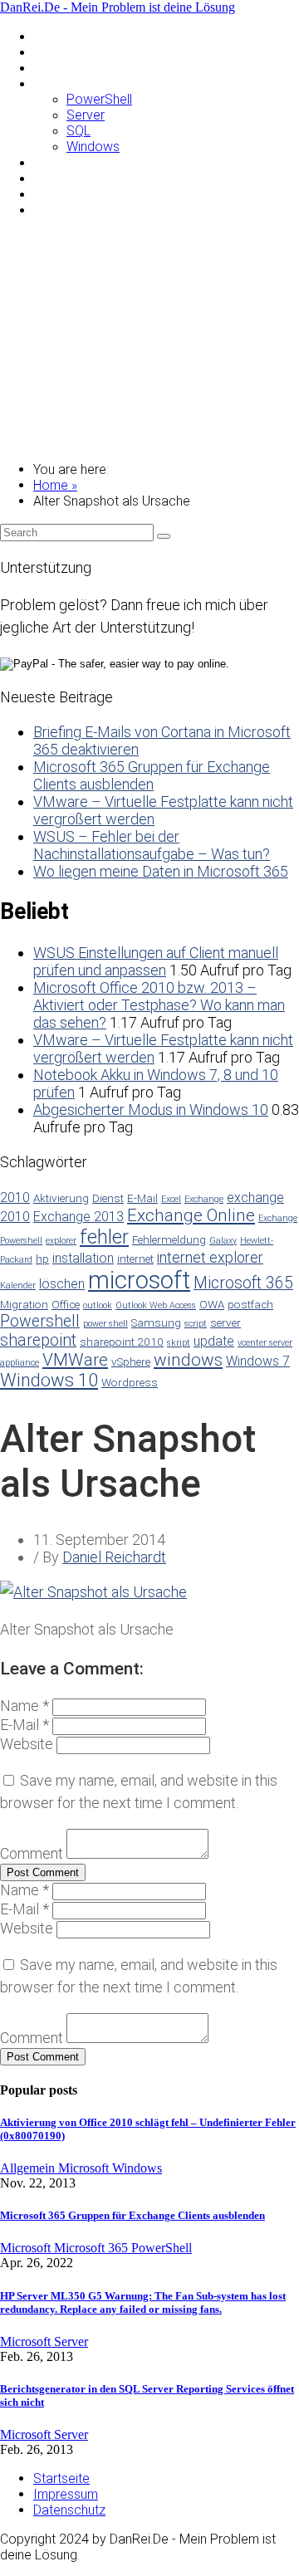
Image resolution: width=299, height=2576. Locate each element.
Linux (48, 68)
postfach (250, 1304)
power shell (105, 1324)
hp (42, 1259)
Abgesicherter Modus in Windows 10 (151, 1110)
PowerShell (99, 99)
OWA (212, 1304)
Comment (32, 1853)
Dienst (108, 1198)
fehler (104, 1237)
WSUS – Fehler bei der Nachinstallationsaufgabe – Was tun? (152, 845)
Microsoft (61, 83)
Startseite (61, 2478)
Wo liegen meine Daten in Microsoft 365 (161, 871)
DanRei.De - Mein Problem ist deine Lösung (118, 7)
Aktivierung (61, 1198)
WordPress (66, 210)
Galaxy (223, 1241)
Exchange (204, 1199)
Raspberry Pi (70, 162)
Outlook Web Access (156, 1305)
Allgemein (61, 36)
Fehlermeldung (169, 1239)
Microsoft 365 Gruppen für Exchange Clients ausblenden (152, 775)
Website (27, 1744)
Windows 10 (49, 1380)
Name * (25, 1706)
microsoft (139, 1280)
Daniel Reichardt (114, 1557)
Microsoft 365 (243, 1283)
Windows (93, 147)
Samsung (60, 178)
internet (135, 1259)
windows (188, 1360)
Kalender (18, 1286)
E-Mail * (25, 1725)
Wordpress (130, 1382)
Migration (24, 1304)
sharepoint (38, 1340)
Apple (50, 52)
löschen (62, 1284)
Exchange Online (191, 1215)
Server (86, 115)
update (214, 1341)
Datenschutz (69, 2510)
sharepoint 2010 (122, 1342)
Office (66, 1304)
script (196, 1324)
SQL (78, 131)
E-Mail (142, 1198)
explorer (61, 1241)
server (225, 1322)
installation (83, 1258)
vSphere (131, 1361)
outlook (98, 1305)
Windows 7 (258, 1361)
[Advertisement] (149, 340)
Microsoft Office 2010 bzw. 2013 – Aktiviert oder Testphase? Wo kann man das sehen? (159, 1005)
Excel (171, 1199)
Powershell (40, 1321)
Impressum (66, 2494)
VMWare (58, 194)
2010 (15, 1198)
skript (179, 1343)
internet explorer (210, 1257)
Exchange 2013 (78, 1217)
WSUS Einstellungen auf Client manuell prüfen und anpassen (156, 961)
